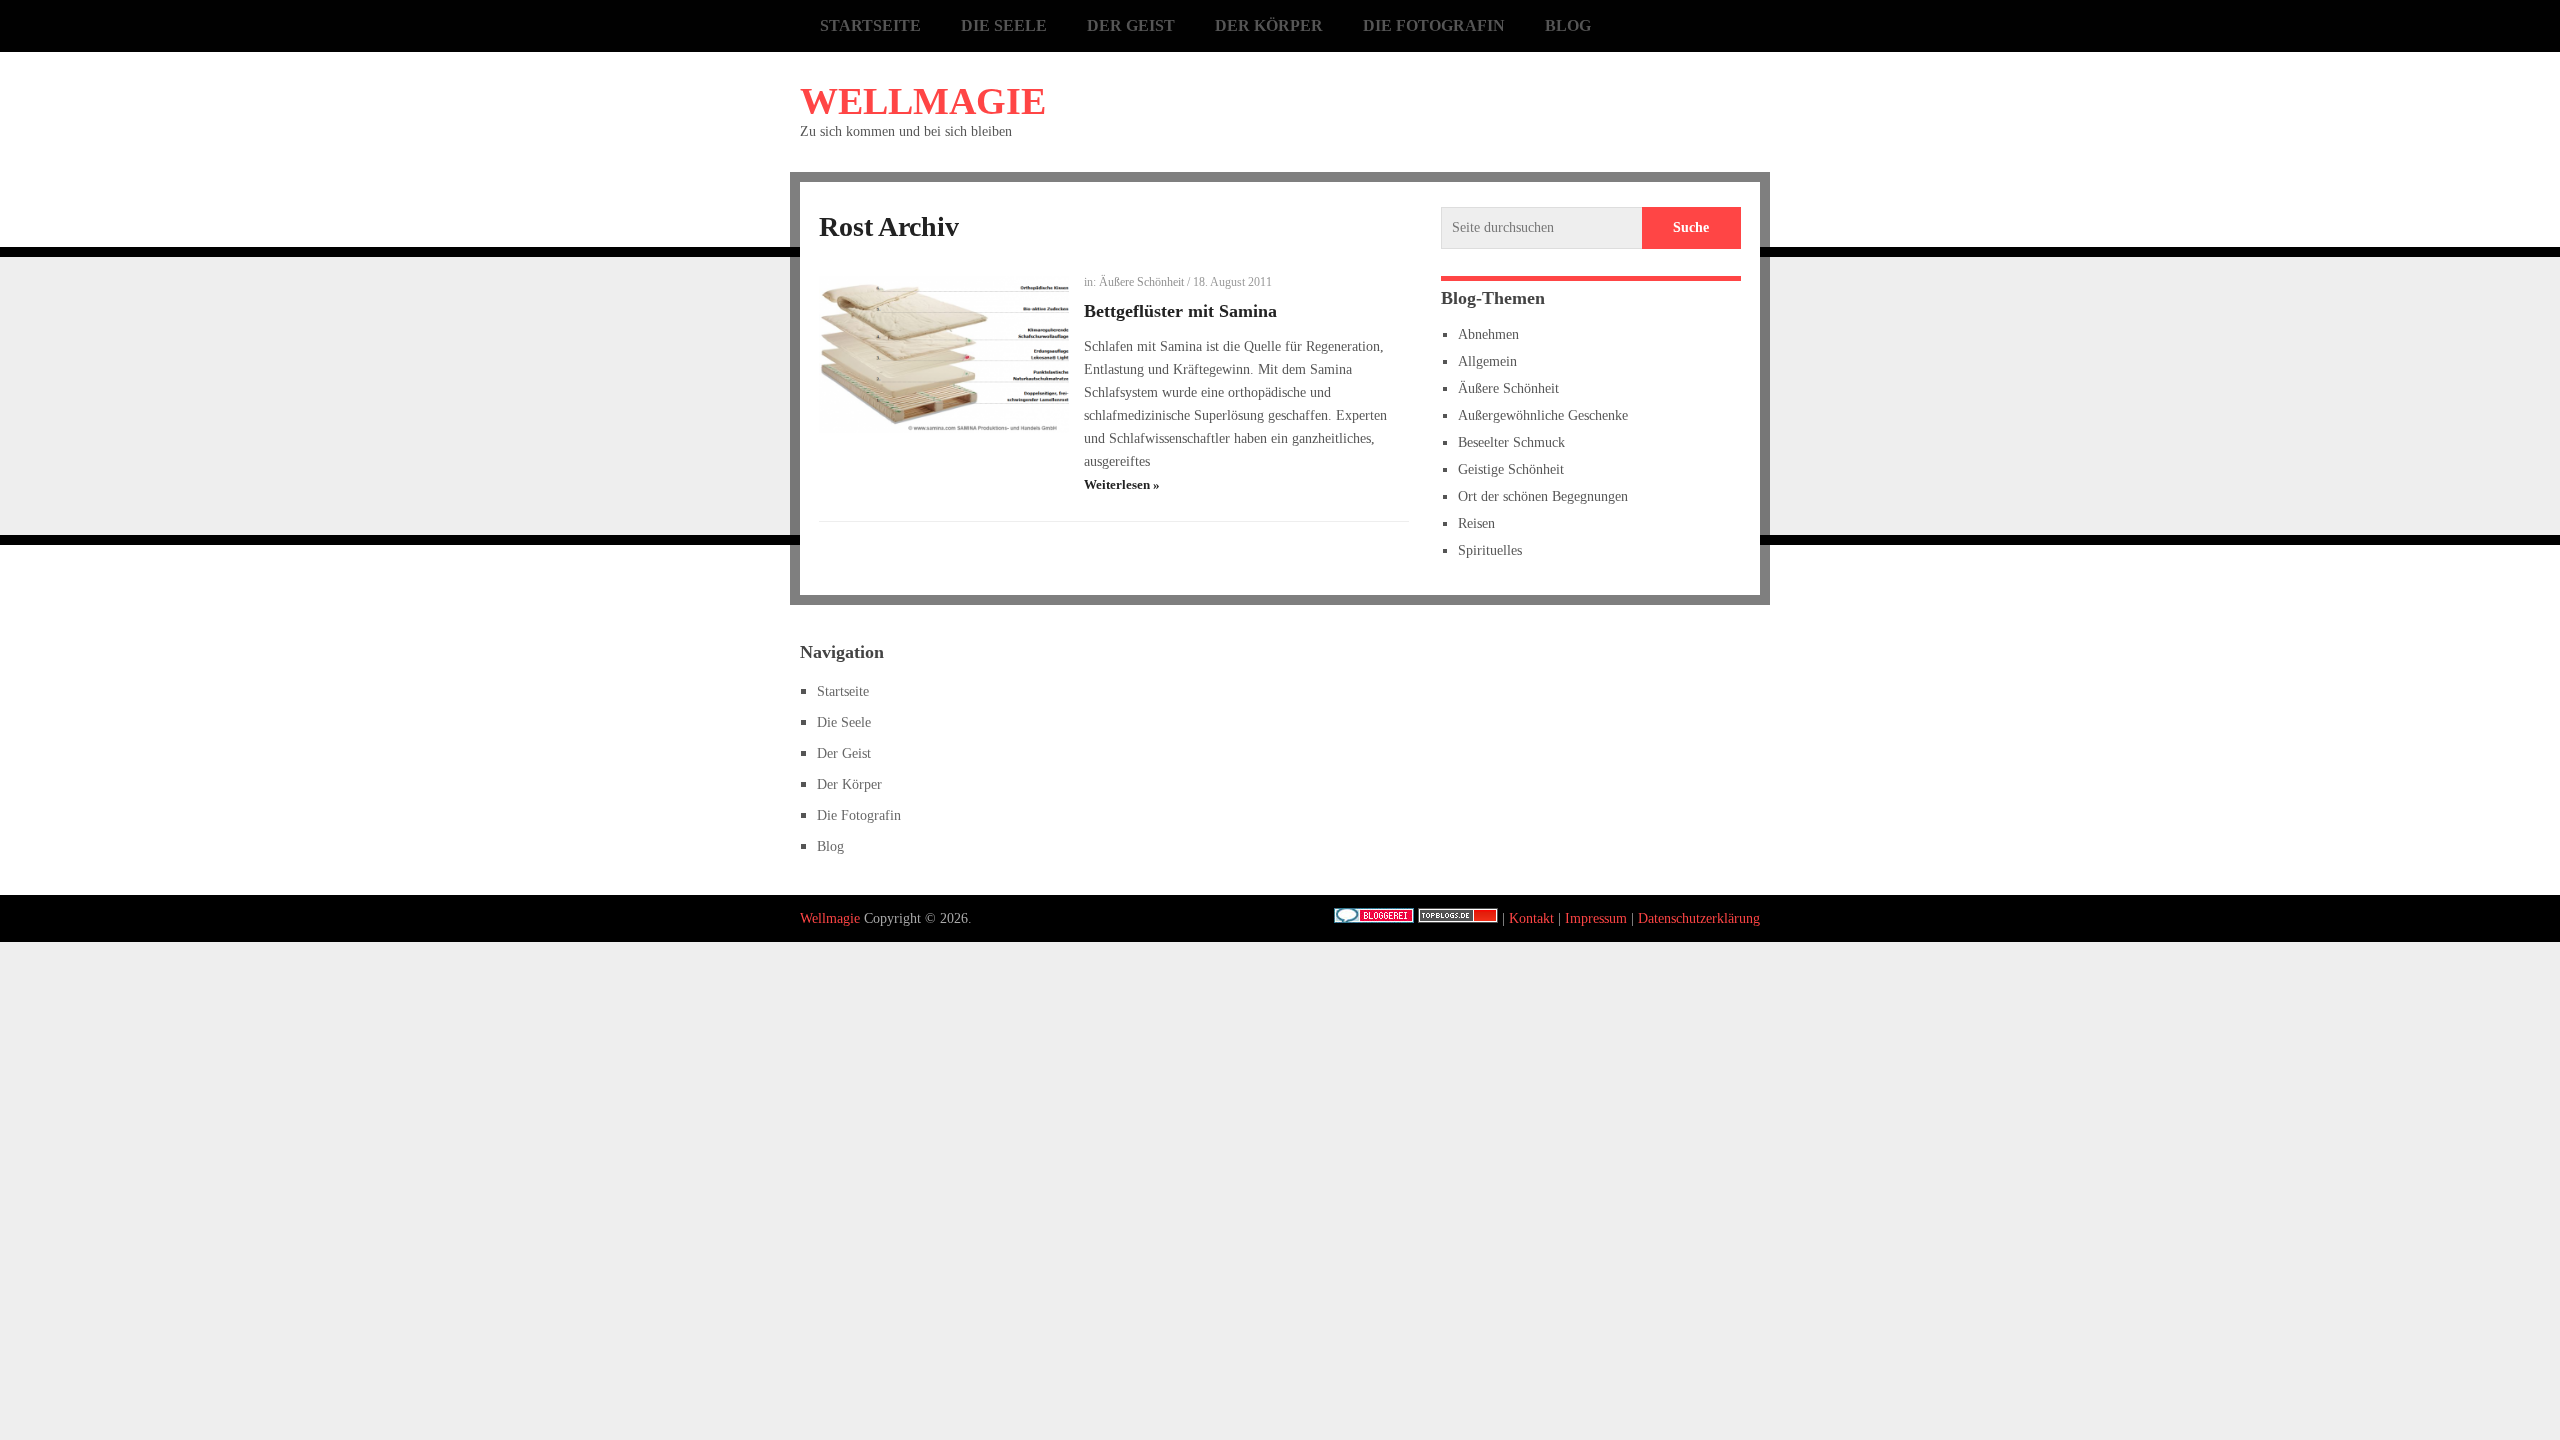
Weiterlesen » (1122, 484)
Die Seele (1004, 25)
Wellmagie (923, 101)
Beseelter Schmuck (1511, 442)
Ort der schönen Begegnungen (1543, 496)
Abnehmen (1488, 334)
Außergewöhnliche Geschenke (1543, 415)
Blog (1568, 25)
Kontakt (1531, 918)
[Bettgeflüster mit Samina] (944, 354)
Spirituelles (1490, 550)
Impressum (1596, 918)
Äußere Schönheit (1141, 282)
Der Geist (1131, 25)
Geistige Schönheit (1511, 469)
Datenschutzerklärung (1699, 918)
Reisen (1476, 523)
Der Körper (1269, 25)
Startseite (870, 25)
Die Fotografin (1434, 25)
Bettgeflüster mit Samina (1180, 311)
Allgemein (1487, 361)
